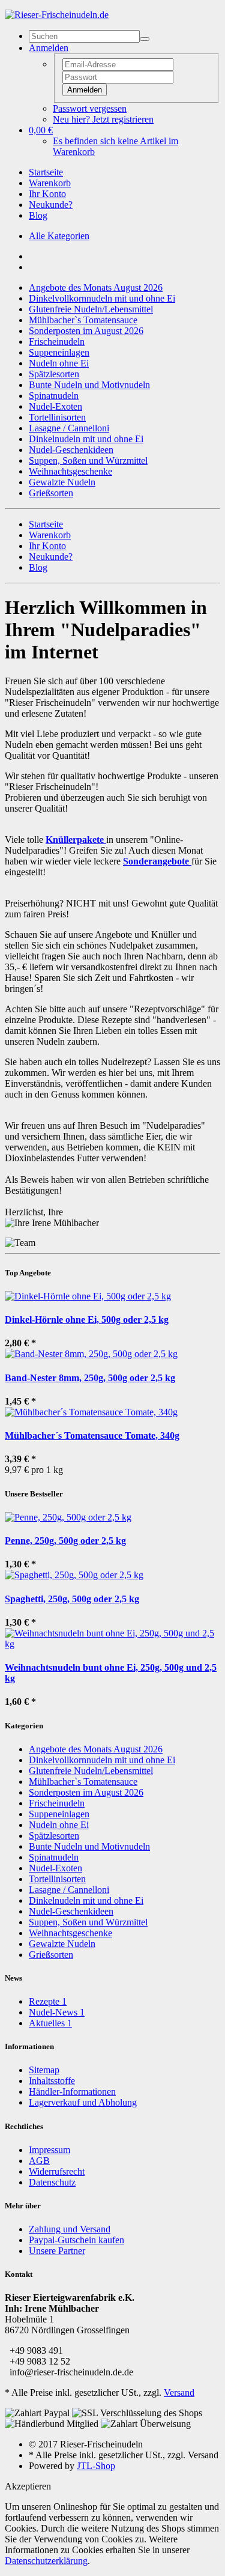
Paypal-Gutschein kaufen (76, 2240)
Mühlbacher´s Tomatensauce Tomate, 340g (92, 1435)
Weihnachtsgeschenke (70, 471)
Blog (38, 215)
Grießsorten (51, 493)
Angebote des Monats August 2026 (96, 287)
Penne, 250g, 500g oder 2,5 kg (65, 1541)
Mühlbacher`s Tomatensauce (83, 320)
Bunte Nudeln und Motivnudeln (89, 385)
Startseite (46, 172)
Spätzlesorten (54, 374)
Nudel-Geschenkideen (71, 450)
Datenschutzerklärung (46, 2561)
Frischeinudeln (57, 342)
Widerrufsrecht (57, 2171)
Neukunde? (51, 205)
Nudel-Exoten (55, 406)
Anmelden (85, 90)
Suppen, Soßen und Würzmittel (88, 460)
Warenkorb (50, 183)
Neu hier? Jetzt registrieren (103, 119)
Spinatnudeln (54, 396)
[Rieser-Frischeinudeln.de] (57, 15)
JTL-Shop (96, 2466)
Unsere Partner (57, 2251)
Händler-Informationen (72, 2091)
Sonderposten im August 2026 (86, 331)
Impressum (49, 2150)
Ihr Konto (47, 194)
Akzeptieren (28, 2486)
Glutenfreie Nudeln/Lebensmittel (91, 309)
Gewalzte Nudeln (62, 482)
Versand (179, 2392)
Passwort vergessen (90, 108)
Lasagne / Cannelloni (69, 428)
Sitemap (44, 2070)
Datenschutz (52, 2182)
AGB (39, 2161)
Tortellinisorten (57, 417)
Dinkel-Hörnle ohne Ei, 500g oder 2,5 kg (87, 1320)
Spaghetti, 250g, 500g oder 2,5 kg (72, 1599)
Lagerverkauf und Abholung (83, 2102)
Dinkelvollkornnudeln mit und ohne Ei (102, 298)
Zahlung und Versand (70, 2229)
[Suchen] (145, 39)
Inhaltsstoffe (52, 2081)
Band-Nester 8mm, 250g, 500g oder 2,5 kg (90, 1378)
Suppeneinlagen (59, 352)
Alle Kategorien (59, 236)
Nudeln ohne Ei (59, 363)
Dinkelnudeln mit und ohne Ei (86, 439)
